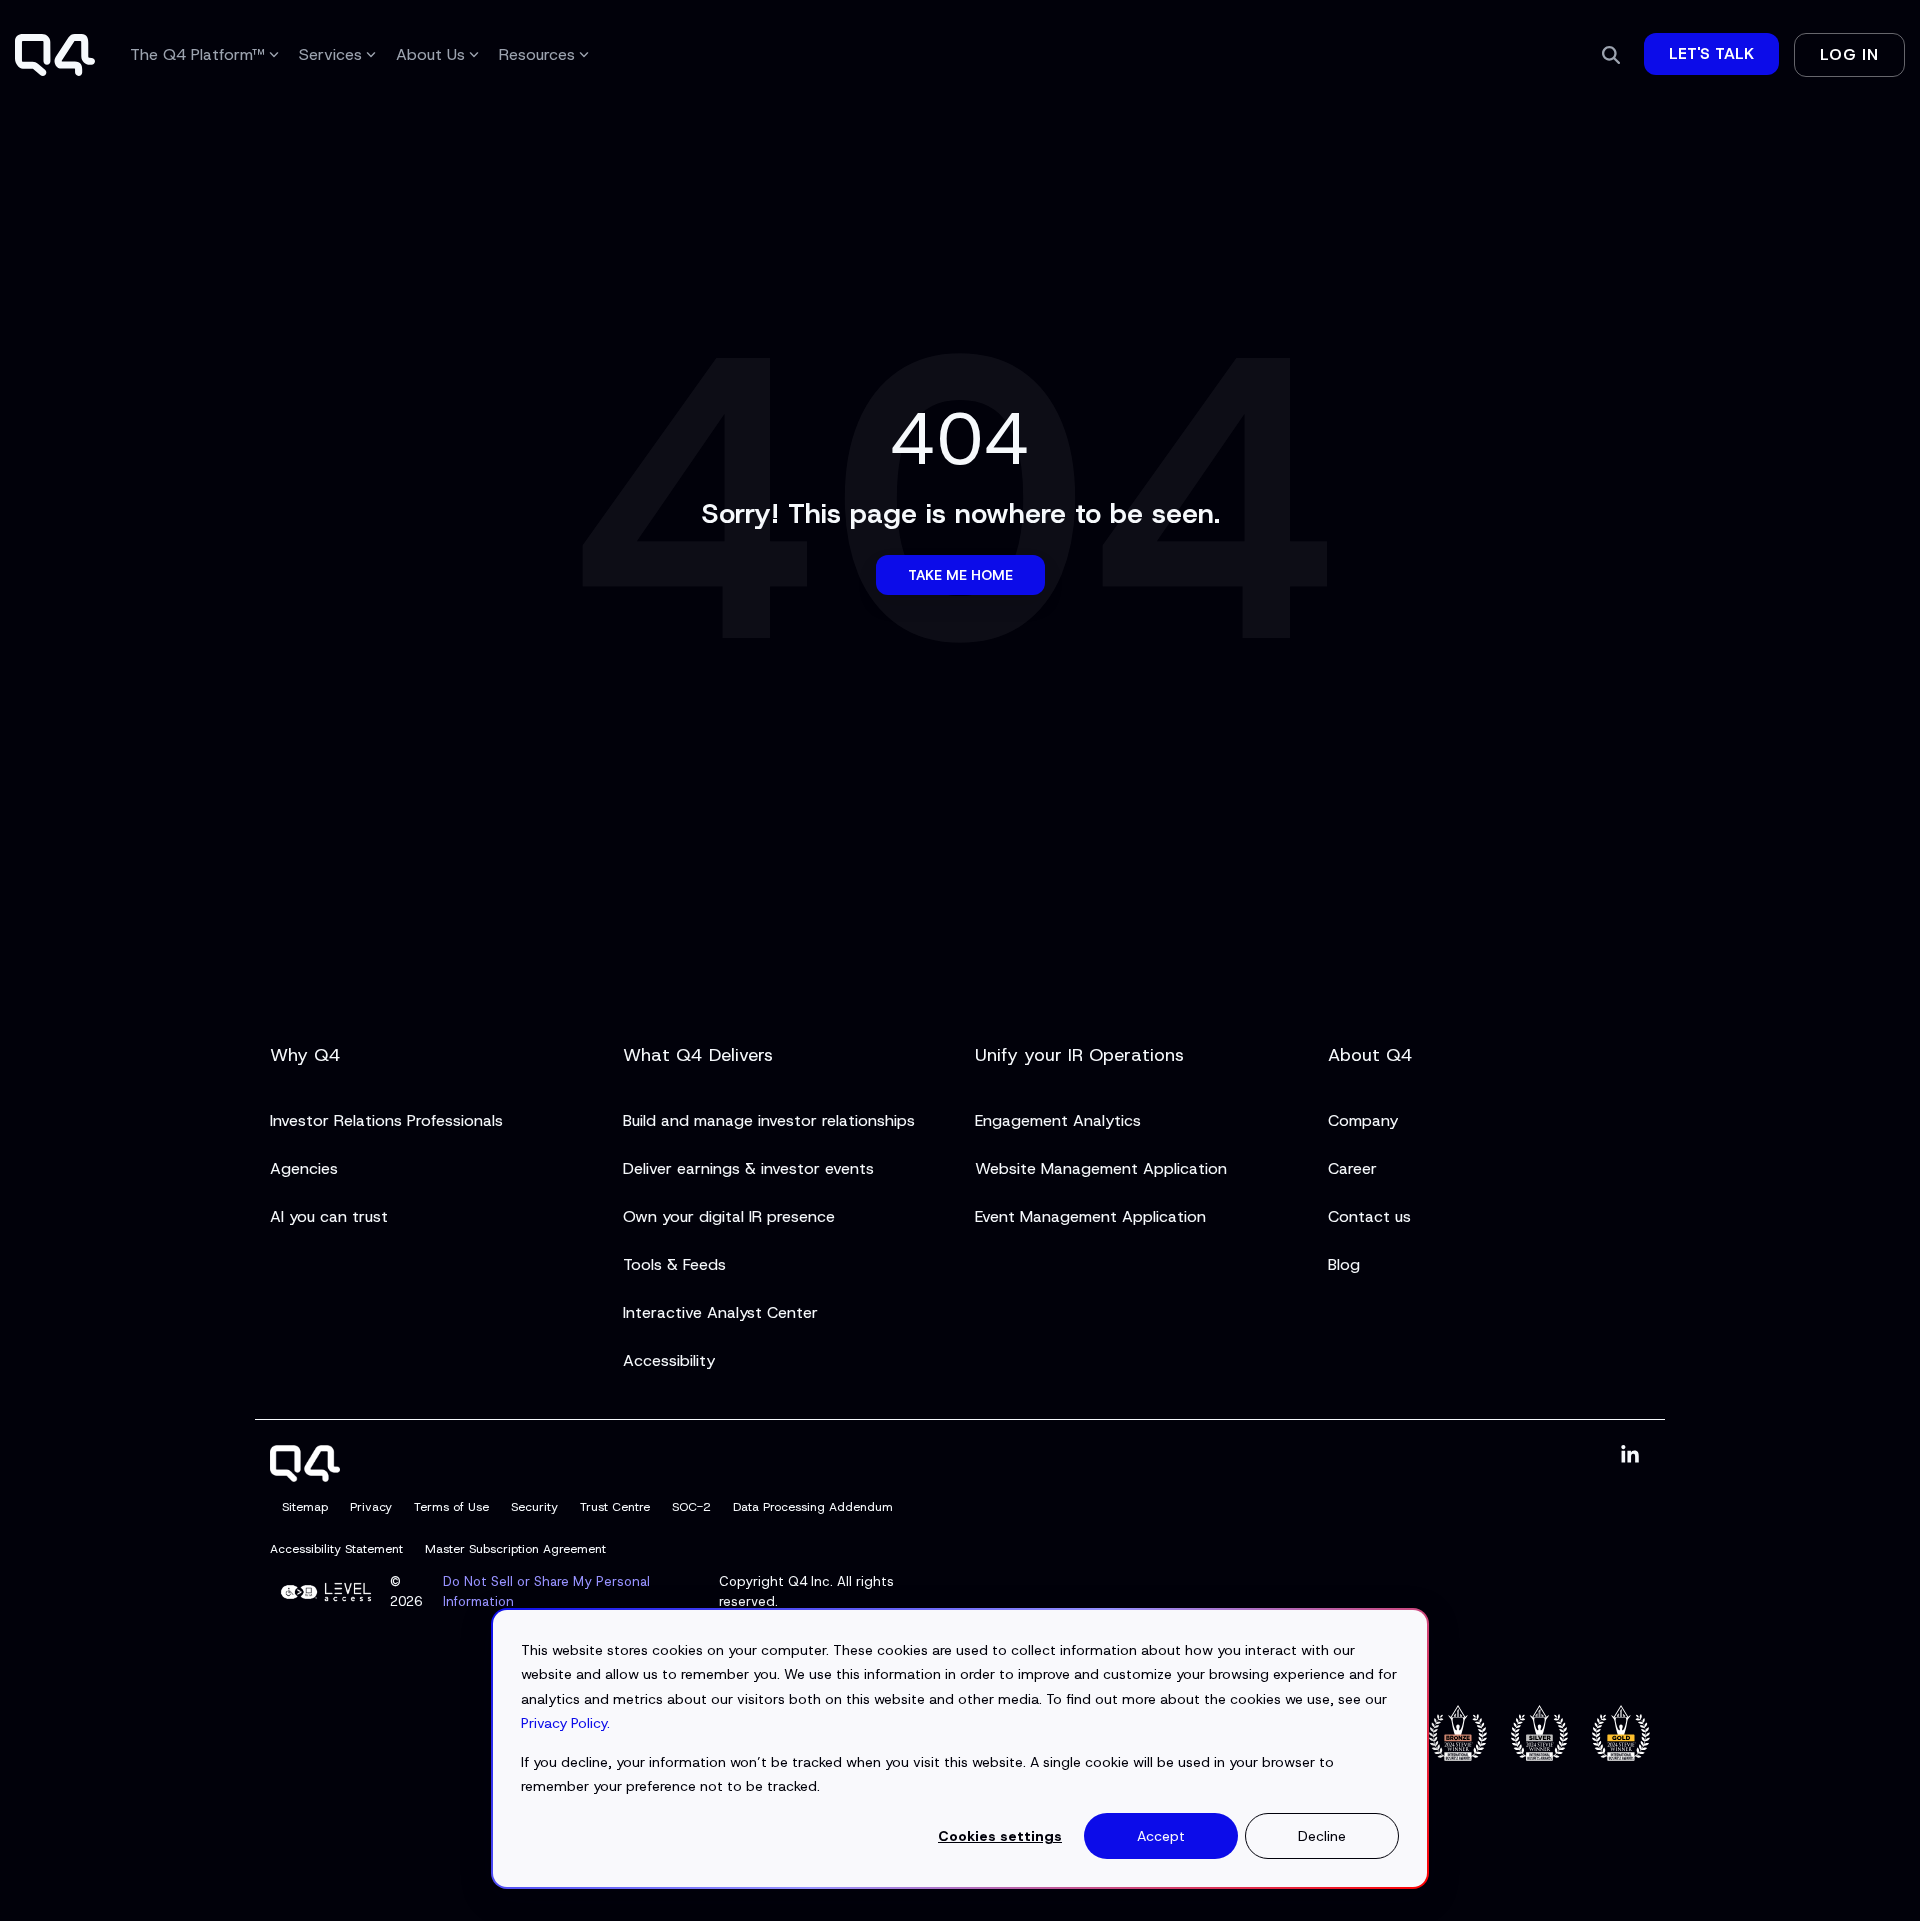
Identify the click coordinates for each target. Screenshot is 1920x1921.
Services (330, 54)
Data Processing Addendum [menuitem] (813, 1507)
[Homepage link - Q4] (305, 1470)
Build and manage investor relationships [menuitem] (769, 1120)
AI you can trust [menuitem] (329, 1216)
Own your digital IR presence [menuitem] (729, 1216)
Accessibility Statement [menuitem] (336, 1549)
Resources (537, 54)
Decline (1322, 1836)
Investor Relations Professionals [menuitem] (386, 1120)
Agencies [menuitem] (304, 1168)
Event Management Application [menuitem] (1090, 1216)
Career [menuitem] (1352, 1168)
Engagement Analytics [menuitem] (1058, 1120)
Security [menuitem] (534, 1507)
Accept (1161, 1836)
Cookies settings (1000, 1836)
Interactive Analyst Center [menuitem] (720, 1312)
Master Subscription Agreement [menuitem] (515, 1549)
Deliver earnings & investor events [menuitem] (748, 1168)
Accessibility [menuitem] (669, 1360)
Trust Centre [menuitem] (615, 1507)
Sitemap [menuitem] (305, 1507)
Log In (1849, 54)
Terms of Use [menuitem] (451, 1507)
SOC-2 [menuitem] (691, 1507)
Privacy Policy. (565, 1723)
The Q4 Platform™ (197, 54)
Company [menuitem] (1363, 1120)
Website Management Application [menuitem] (1101, 1168)
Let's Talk (1711, 53)
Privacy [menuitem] (371, 1507)
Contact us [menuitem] (1369, 1216)
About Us (430, 54)
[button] (1630, 1455)
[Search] (1611, 55)
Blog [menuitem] (1344, 1264)
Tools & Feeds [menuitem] (674, 1264)
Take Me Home (960, 575)
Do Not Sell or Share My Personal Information (546, 1591)
